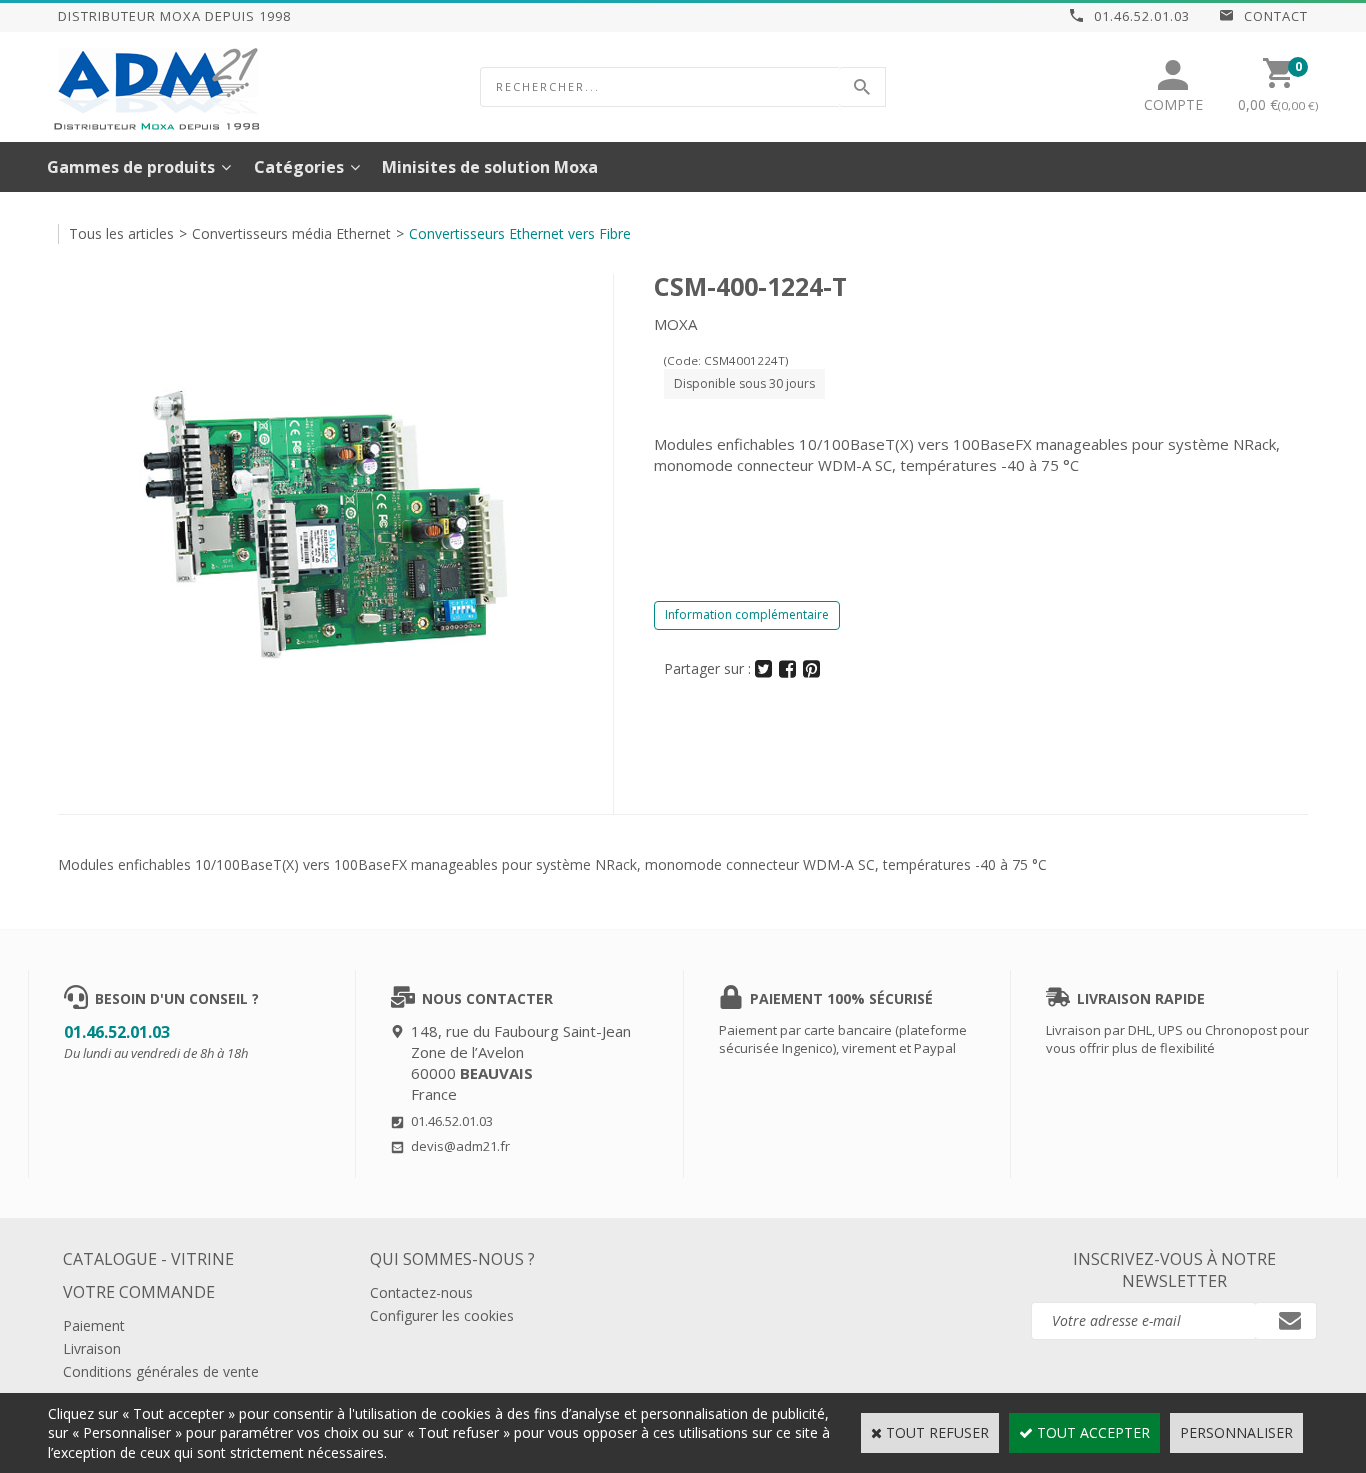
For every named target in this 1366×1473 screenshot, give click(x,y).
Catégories (299, 167)
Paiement (94, 1325)
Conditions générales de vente (161, 1371)
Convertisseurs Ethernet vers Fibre (520, 233)
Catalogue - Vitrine (148, 1259)
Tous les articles (121, 233)
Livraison (92, 1348)
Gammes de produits (131, 167)
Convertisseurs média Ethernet (291, 233)
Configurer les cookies (442, 1315)
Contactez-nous (421, 1292)
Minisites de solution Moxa (490, 167)
